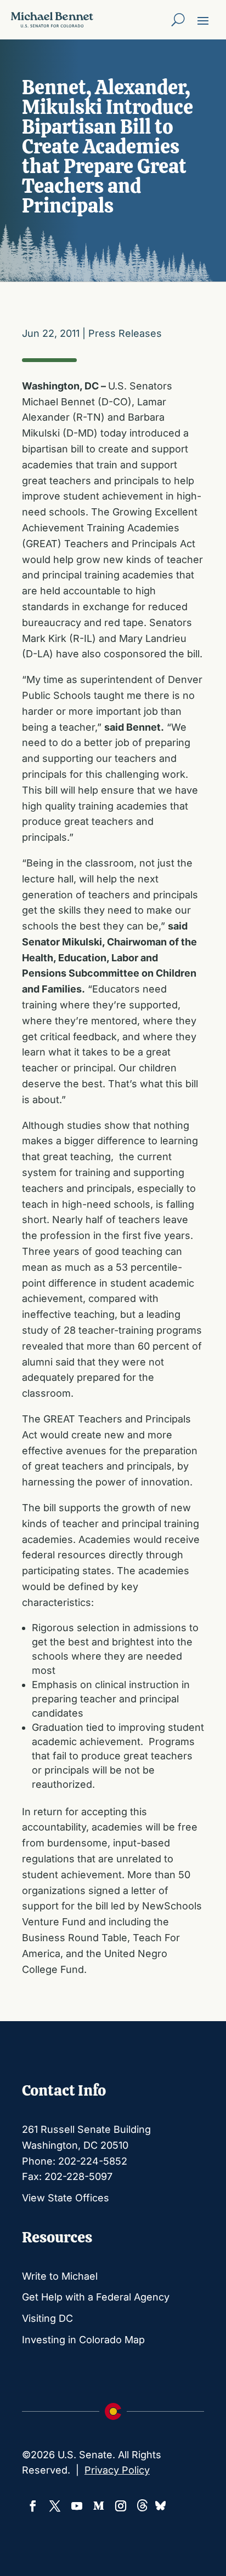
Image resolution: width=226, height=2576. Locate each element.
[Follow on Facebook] (33, 2506)
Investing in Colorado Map (83, 2340)
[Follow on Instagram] (121, 2506)
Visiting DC (47, 2318)
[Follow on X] (55, 2506)
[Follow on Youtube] (77, 2506)
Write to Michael (60, 2276)
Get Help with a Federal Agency (96, 2297)
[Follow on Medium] (99, 2506)
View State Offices (66, 2198)
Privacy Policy (117, 2470)
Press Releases (125, 333)
